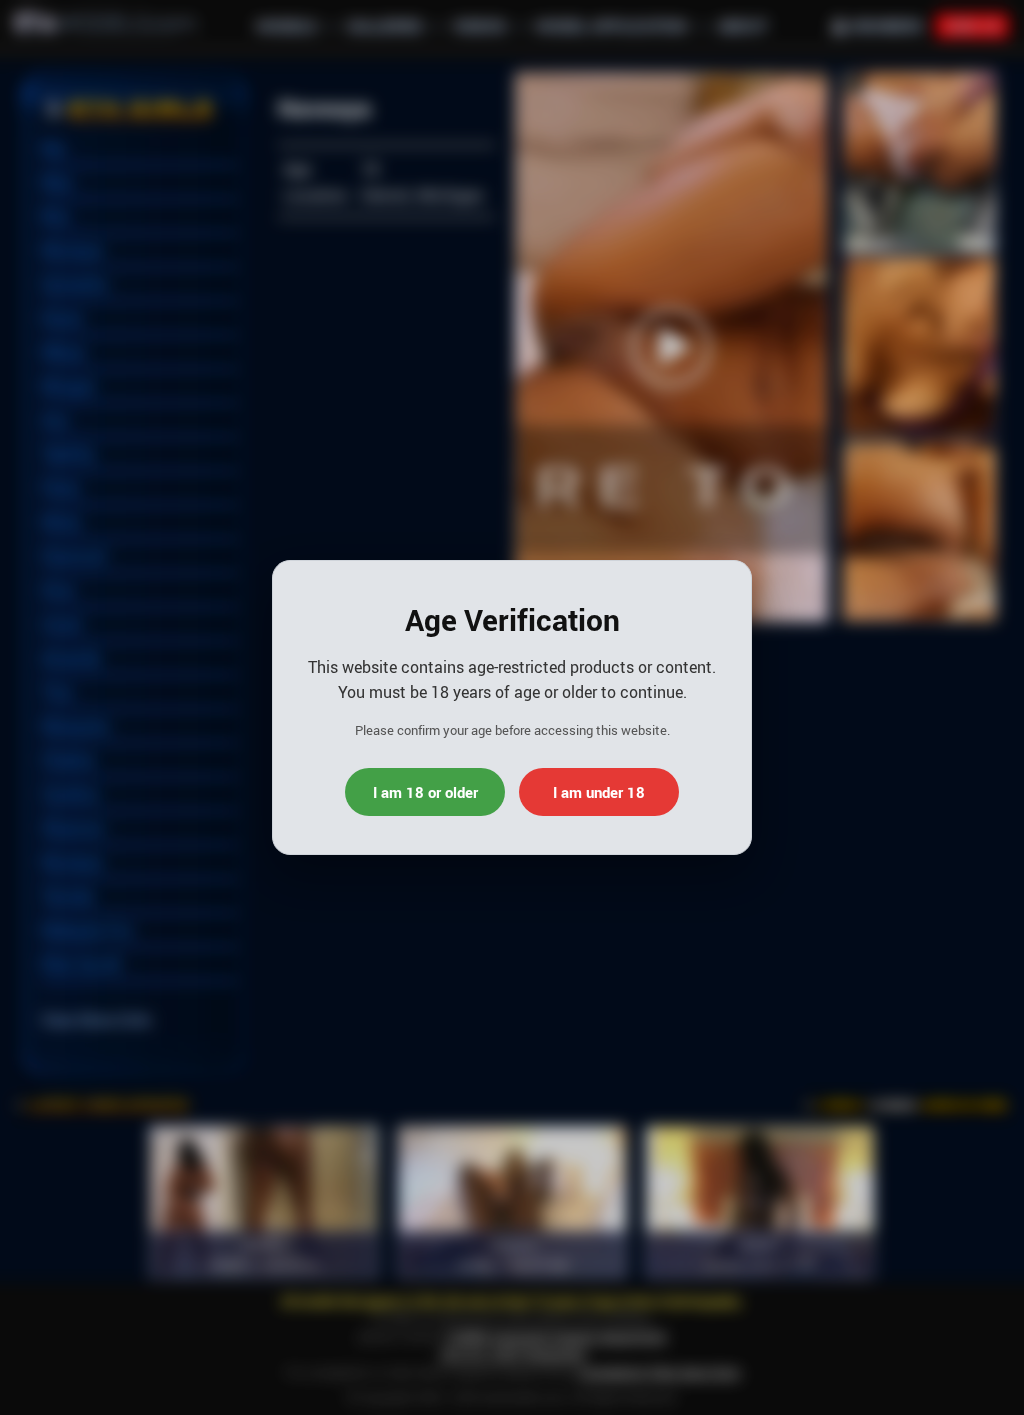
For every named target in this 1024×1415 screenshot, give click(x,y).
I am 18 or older (425, 792)
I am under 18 (599, 792)
